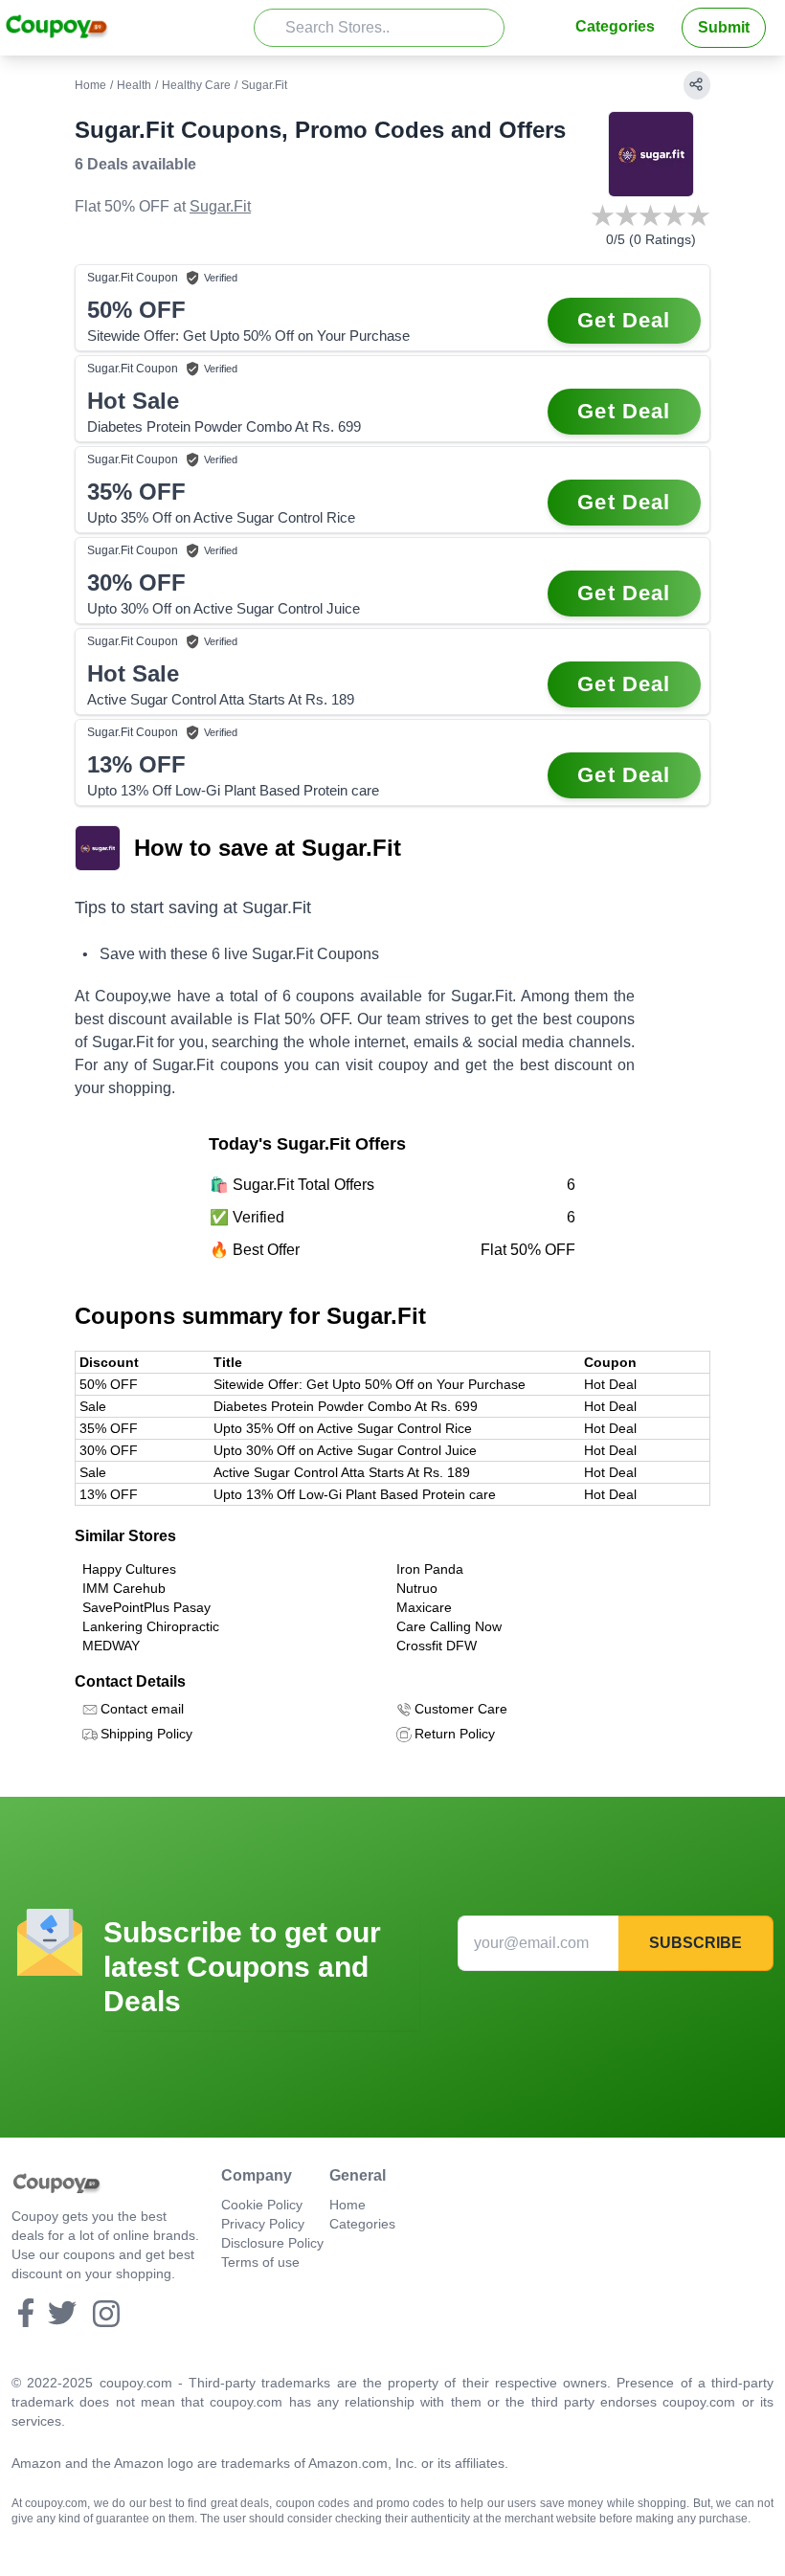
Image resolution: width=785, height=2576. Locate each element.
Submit (724, 27)
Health (134, 85)
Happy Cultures (129, 1569)
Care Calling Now (449, 1626)
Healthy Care (196, 85)
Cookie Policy (262, 2205)
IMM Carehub (124, 1588)
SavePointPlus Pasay (146, 1607)
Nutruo (417, 1588)
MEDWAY (111, 1646)
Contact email (142, 1709)
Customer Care (461, 1709)
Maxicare (424, 1607)
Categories (615, 26)
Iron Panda (430, 1569)
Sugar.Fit (220, 206)
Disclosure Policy (272, 2243)
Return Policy (455, 1734)
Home (90, 85)
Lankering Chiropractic (151, 1626)
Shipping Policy (146, 1734)
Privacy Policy (263, 2224)
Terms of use (260, 2262)
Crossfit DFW (437, 1646)
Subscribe (695, 1943)
